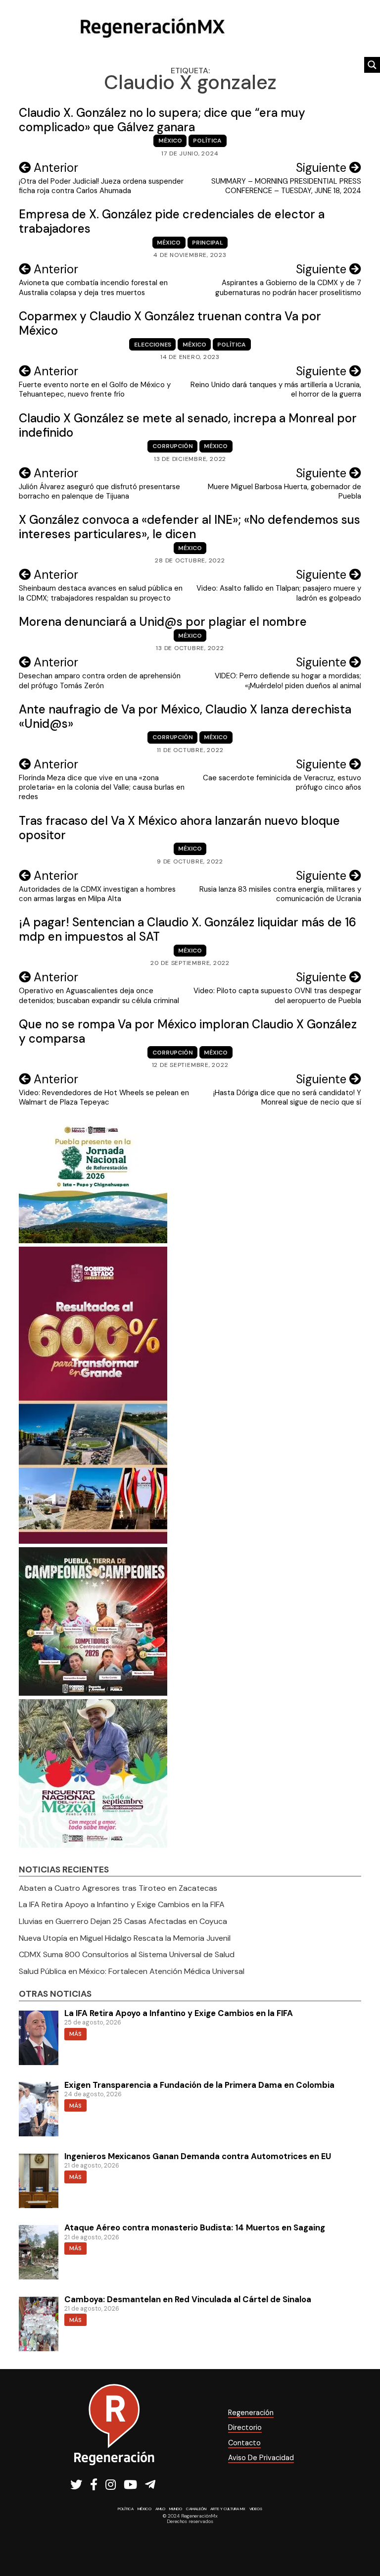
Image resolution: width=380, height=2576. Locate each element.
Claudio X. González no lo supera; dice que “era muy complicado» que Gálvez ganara (162, 120)
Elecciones (153, 345)
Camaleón (196, 2509)
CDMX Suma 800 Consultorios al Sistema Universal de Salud (127, 1954)
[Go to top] (361, 2542)
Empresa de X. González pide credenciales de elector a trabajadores (172, 221)
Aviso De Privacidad (261, 2458)
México (170, 141)
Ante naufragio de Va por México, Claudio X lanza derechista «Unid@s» (185, 716)
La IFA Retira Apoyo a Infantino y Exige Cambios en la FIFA (122, 1904)
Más (75, 2034)
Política (207, 141)
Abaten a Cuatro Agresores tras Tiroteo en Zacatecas (118, 1888)
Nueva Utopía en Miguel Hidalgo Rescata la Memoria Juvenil (125, 1938)
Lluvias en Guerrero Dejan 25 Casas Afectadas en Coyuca (123, 1921)
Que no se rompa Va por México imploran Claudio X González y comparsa (188, 1031)
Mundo (176, 2509)
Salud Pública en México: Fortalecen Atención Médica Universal (132, 1971)
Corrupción (173, 446)
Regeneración (251, 2413)
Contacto (244, 2443)
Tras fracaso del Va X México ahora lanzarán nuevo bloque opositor (179, 828)
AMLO (160, 2509)
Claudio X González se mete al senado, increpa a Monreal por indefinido (188, 425)
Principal (208, 243)
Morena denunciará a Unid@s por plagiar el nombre (163, 622)
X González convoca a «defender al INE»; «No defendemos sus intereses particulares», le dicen (190, 527)
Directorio (245, 2427)
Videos (256, 2509)
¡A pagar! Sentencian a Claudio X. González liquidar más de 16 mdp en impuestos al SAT (188, 929)
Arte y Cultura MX (228, 2509)
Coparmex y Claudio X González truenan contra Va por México (170, 323)
